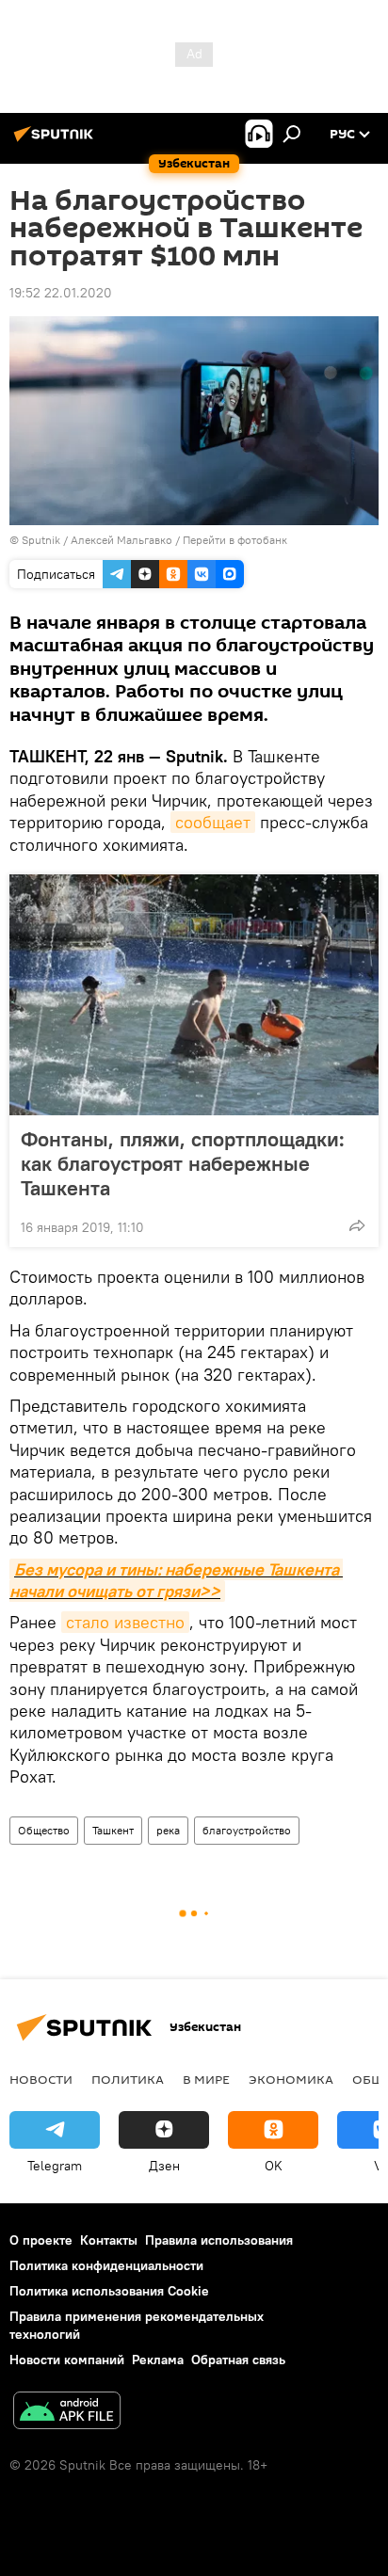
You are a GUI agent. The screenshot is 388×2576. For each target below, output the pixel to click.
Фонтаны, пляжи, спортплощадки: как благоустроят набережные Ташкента (183, 1163)
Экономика (291, 2079)
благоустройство (247, 1830)
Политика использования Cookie (109, 2291)
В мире (206, 2079)
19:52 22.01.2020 (61, 293)
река (168, 1830)
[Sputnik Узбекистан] (57, 141)
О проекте (41, 2240)
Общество (44, 1830)
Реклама (158, 2360)
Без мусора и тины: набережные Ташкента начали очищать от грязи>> (176, 1580)
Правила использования (219, 2240)
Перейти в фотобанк (235, 540)
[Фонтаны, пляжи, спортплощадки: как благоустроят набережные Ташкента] (194, 995)
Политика (128, 2079)
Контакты (109, 2240)
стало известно (125, 1622)
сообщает (213, 822)
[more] (357, 1225)
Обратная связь (238, 2360)
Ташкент (113, 1830)
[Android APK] (67, 2413)
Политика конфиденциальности (106, 2265)
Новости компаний (67, 2360)
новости (41, 2079)
